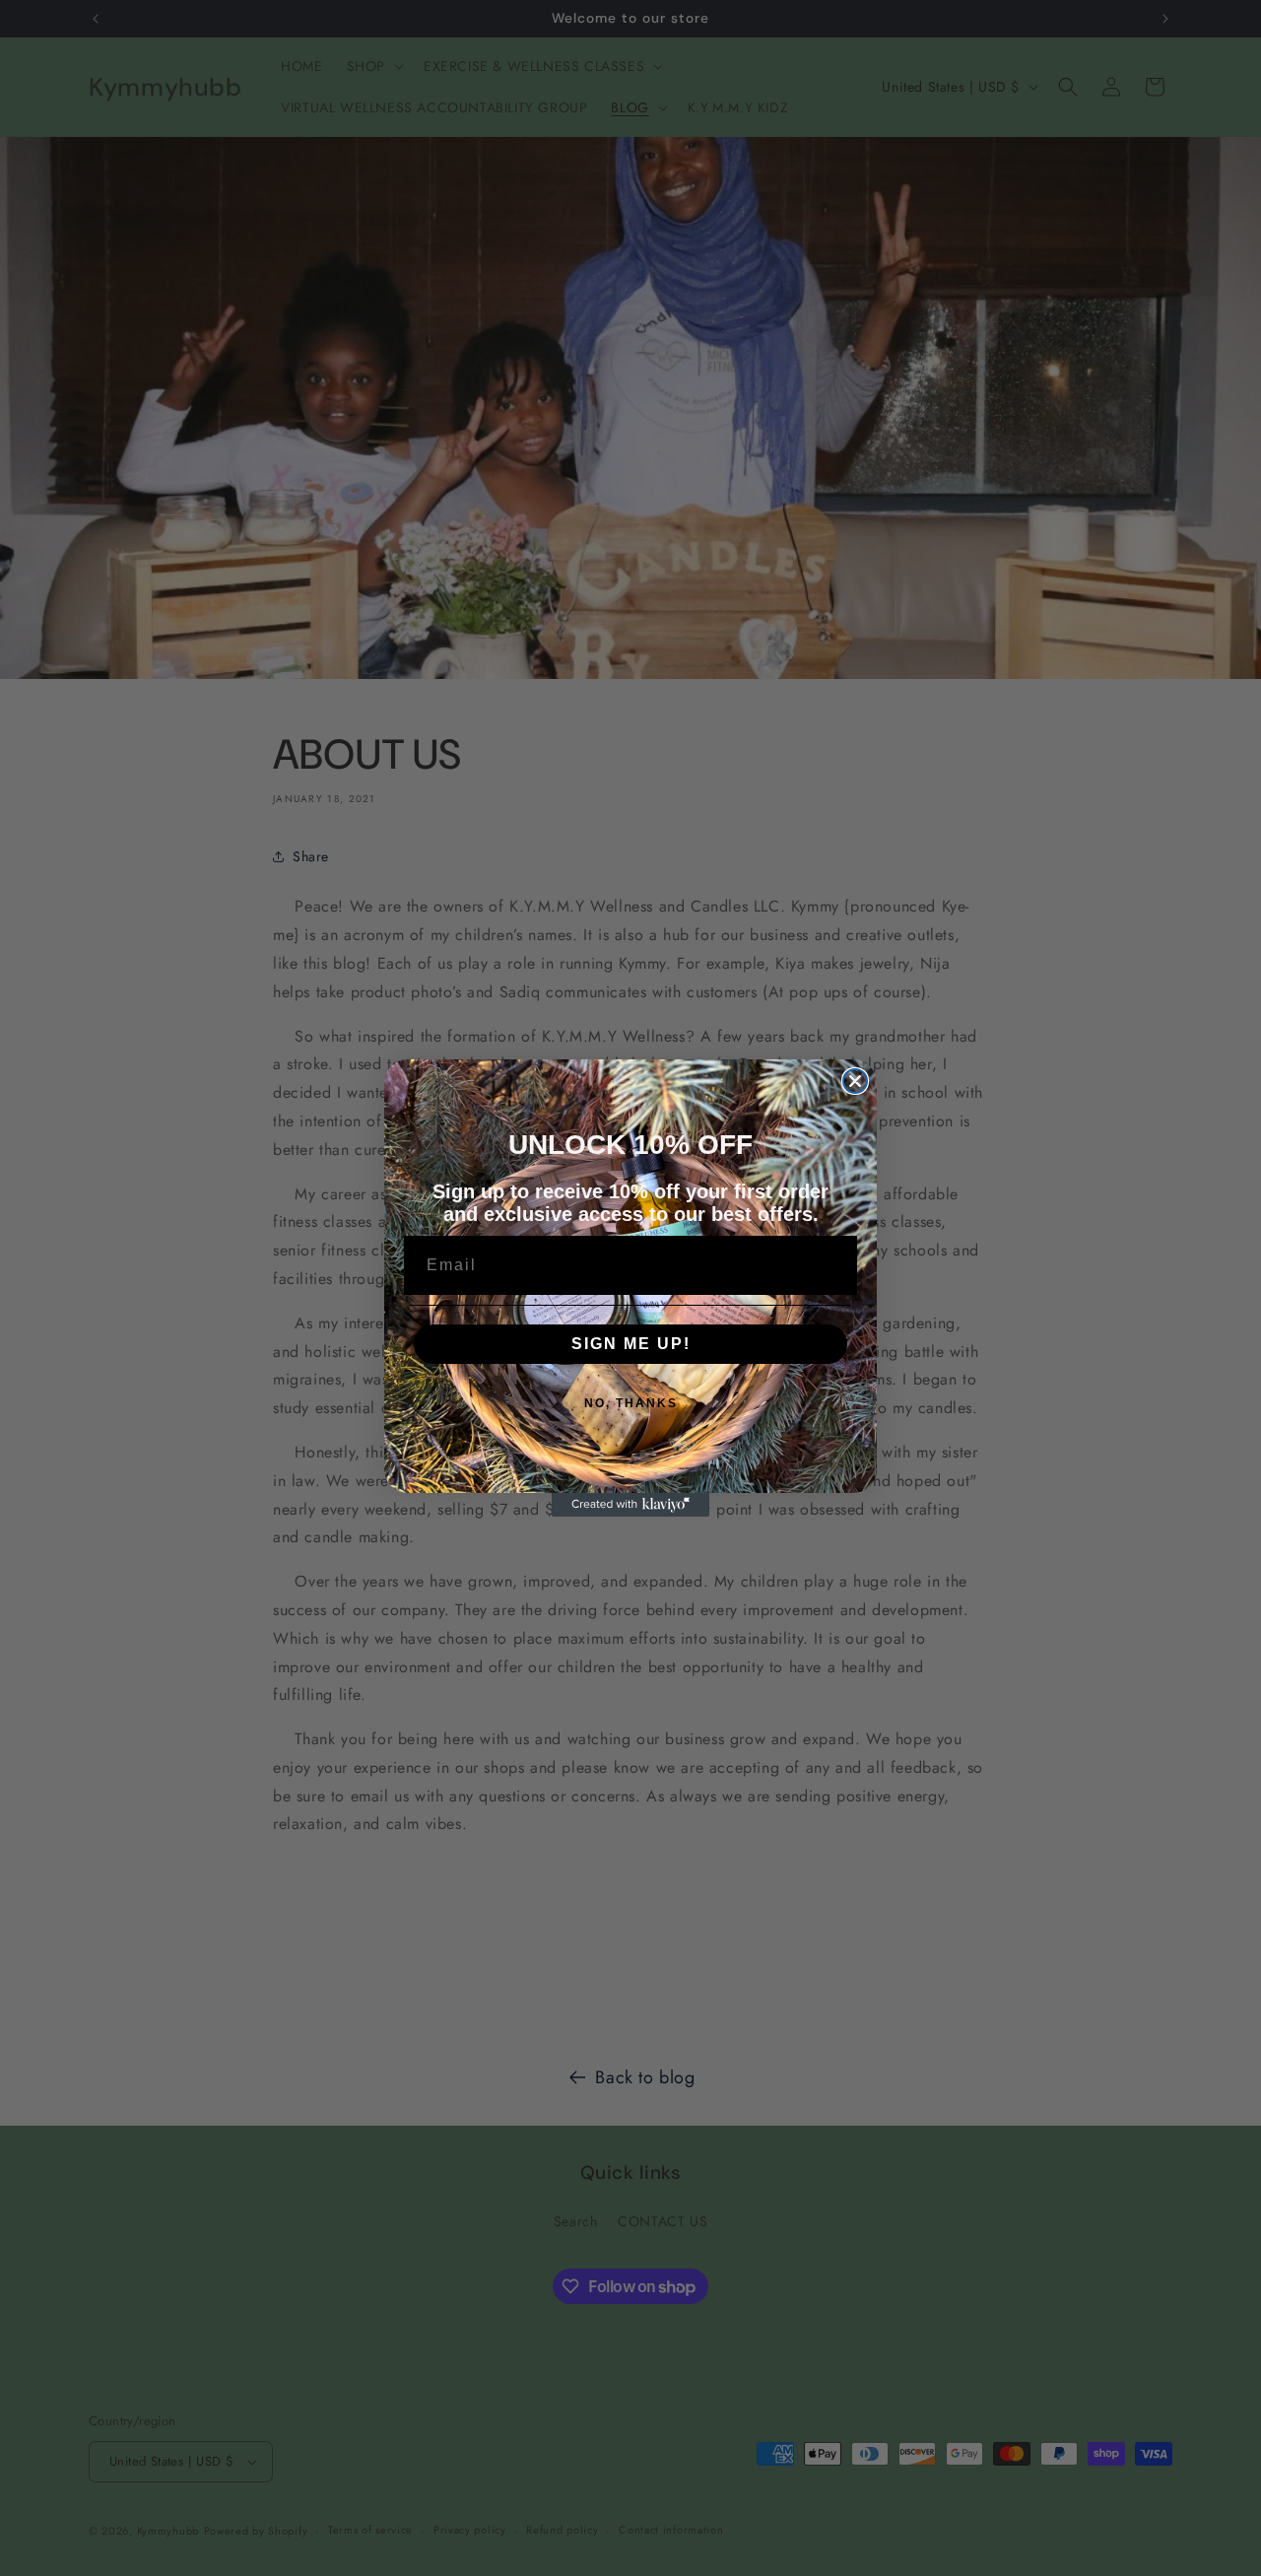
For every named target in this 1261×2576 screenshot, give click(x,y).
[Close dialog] (855, 1081)
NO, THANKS (631, 1403)
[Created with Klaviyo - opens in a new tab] (630, 1505)
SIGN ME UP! (631, 1344)
